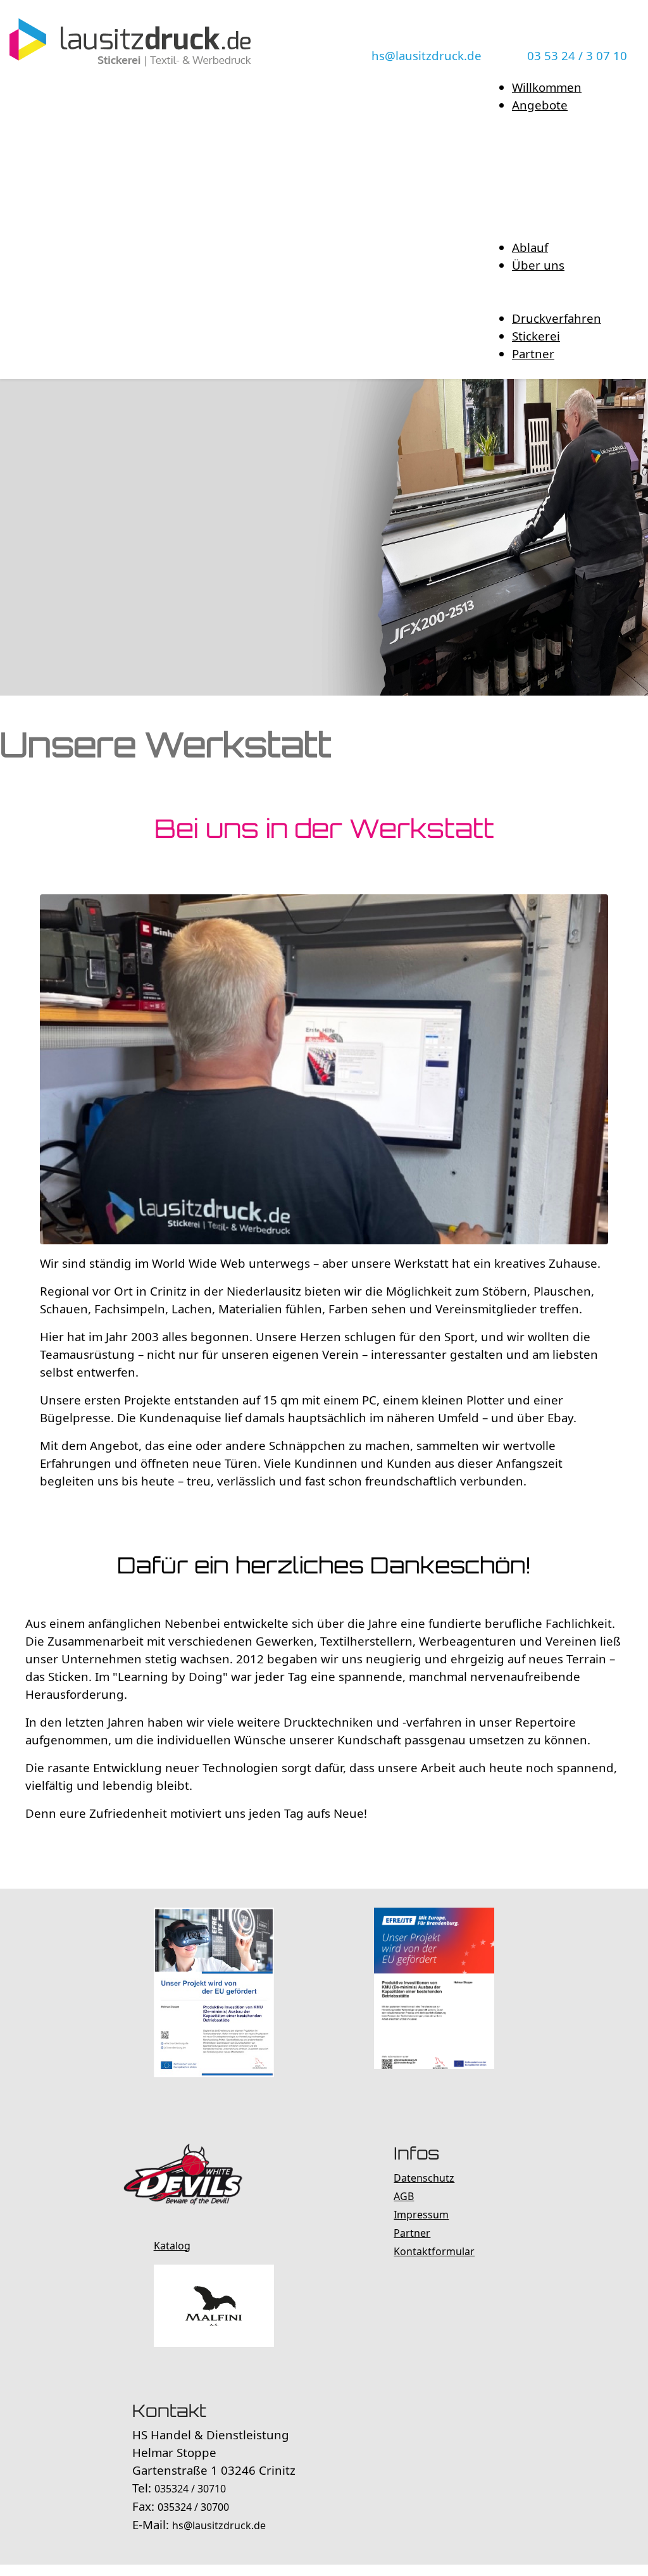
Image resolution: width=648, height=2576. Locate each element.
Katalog (172, 2246)
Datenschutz (424, 2178)
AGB (404, 2196)
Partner (412, 2233)
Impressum (421, 2215)
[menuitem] (547, 87)
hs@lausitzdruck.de (427, 55)
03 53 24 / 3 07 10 (577, 55)
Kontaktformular (434, 2251)
